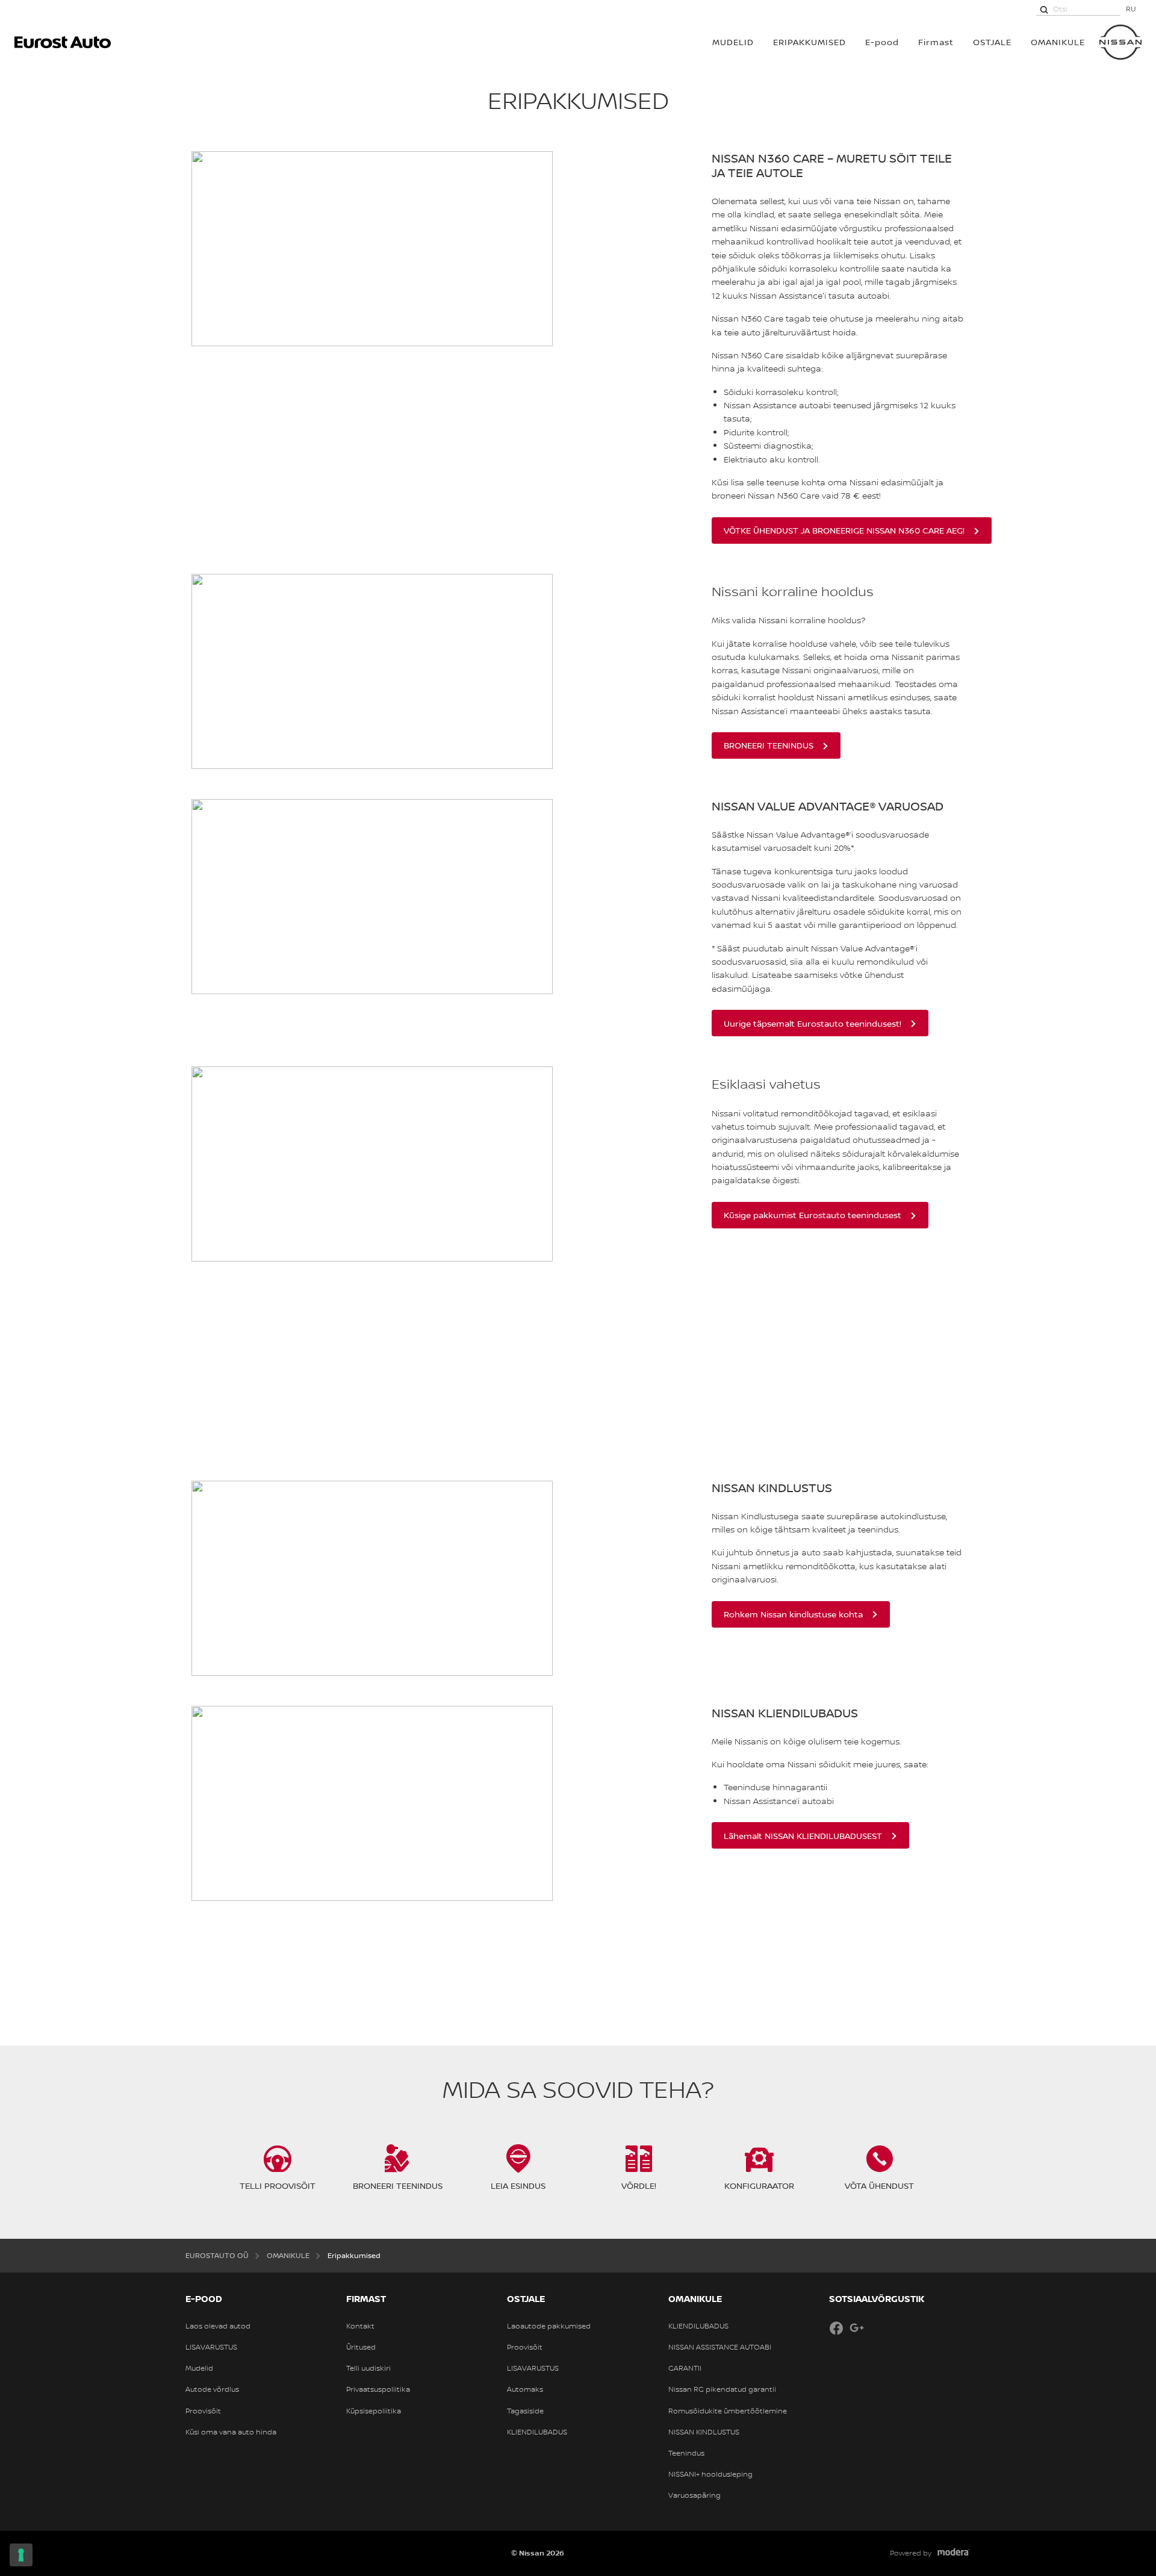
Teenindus (686, 2453)
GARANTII (685, 2368)
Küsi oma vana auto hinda (231, 2432)
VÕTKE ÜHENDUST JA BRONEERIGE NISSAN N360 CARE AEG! (844, 530)
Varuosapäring (695, 2495)
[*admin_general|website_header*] (1120, 42)
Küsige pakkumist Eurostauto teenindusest (813, 1215)
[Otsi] (1044, 9)
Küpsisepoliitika (374, 2411)
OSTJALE (992, 42)
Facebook (836, 2328)
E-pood (882, 42)
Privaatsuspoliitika (378, 2389)
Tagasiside (525, 2411)
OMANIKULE (1058, 42)
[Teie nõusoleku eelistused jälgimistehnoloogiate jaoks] (21, 2555)
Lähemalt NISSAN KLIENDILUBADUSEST (803, 1836)
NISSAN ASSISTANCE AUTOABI (720, 2347)
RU (1131, 9)
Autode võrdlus (212, 2389)
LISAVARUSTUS (211, 2347)
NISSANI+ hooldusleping (710, 2474)
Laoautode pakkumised (549, 2326)
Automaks (525, 2389)
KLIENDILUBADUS (537, 2432)
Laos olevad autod (218, 2326)
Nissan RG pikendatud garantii (722, 2389)
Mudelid (199, 2368)
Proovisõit (203, 2411)
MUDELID (733, 42)
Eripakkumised (810, 42)
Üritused (361, 2347)
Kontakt (360, 2326)
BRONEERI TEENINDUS (769, 745)
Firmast (936, 42)
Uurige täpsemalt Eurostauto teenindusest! (813, 1023)
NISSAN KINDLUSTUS (704, 2432)
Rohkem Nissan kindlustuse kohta (793, 1614)
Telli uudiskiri (368, 2368)
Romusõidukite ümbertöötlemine (728, 2411)
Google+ (857, 2328)
